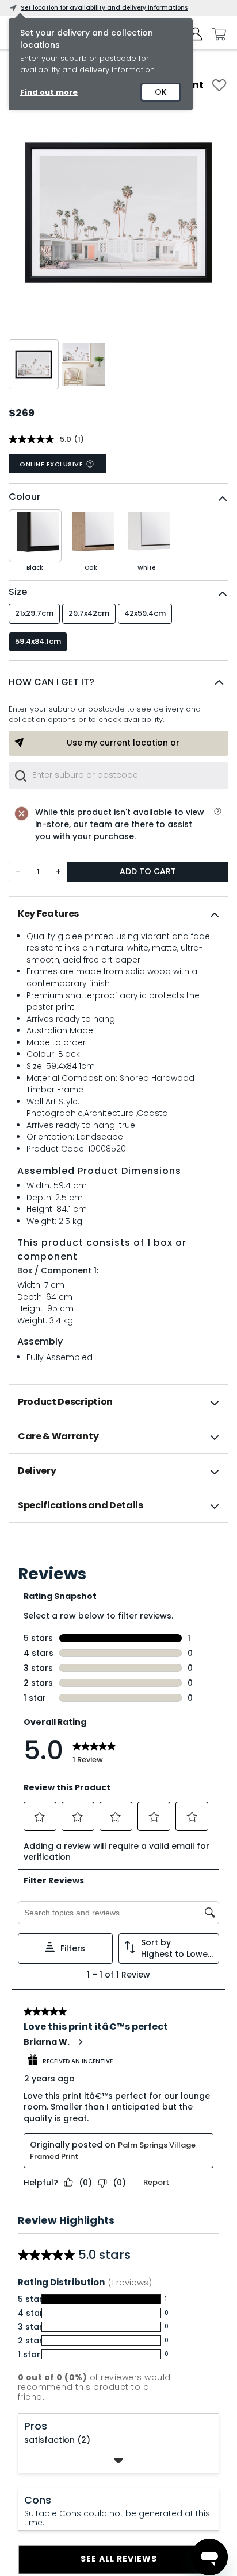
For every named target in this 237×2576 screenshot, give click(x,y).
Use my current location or (123, 743)
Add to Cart (148, 871)
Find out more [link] (49, 92)
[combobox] (118, 775)
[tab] (118, 914)
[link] (119, 1548)
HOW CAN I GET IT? (51, 682)
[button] (118, 682)
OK (161, 92)
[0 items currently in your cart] (216, 34)
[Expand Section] (119, 2461)
